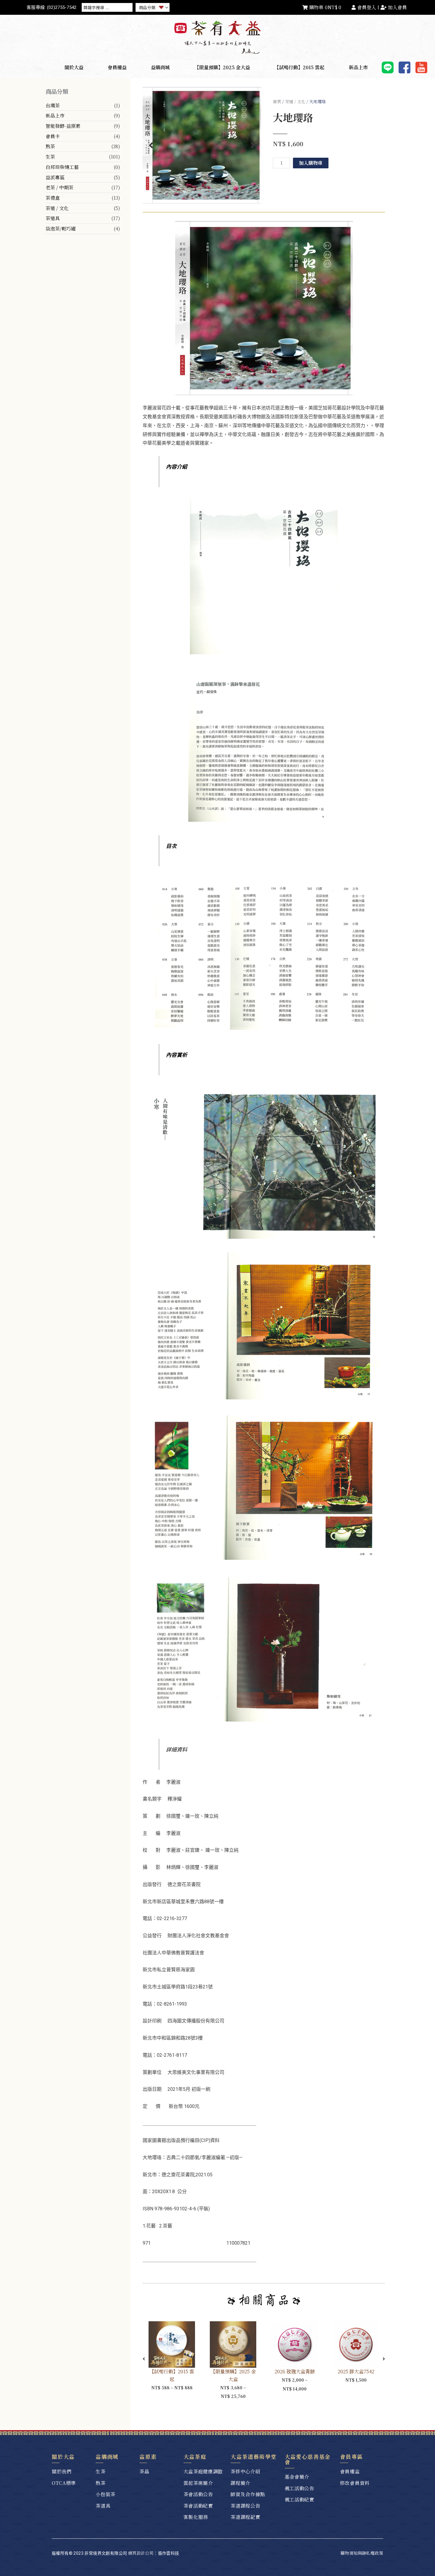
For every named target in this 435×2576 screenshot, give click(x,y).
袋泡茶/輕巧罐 (61, 229)
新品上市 (358, 67)
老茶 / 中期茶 (59, 187)
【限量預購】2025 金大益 (222, 67)
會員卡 (53, 136)
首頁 (277, 101)
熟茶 (50, 146)
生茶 (50, 157)
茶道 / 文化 (57, 208)
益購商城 (160, 67)
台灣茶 (53, 105)
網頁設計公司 (141, 2553)
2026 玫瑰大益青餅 (294, 2371)
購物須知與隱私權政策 (362, 2553)
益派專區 (55, 177)
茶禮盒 (53, 198)
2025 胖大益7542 (356, 2371)
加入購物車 (311, 163)
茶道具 (53, 218)
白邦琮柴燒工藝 (62, 167)
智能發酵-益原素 (63, 126)
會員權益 (117, 67)
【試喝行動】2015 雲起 (299, 67)
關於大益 (74, 67)
